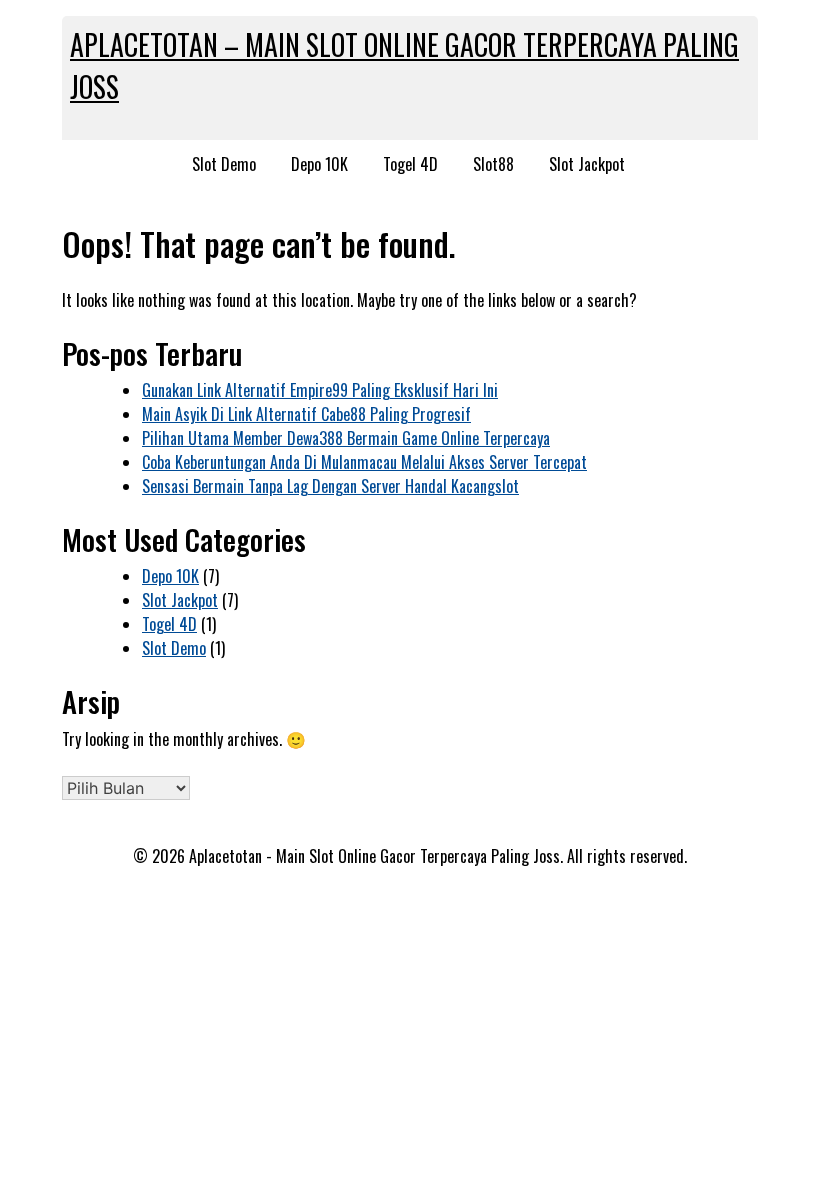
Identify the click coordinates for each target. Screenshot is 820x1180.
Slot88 (493, 164)
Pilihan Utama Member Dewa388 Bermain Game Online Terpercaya (346, 438)
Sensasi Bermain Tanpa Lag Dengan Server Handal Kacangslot (330, 486)
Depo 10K (319, 164)
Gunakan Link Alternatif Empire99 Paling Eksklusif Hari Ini (320, 390)
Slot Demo (224, 164)
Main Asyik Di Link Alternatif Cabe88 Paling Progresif (306, 414)
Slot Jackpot (587, 164)
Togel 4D (410, 164)
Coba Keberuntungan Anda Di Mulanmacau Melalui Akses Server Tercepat (364, 462)
